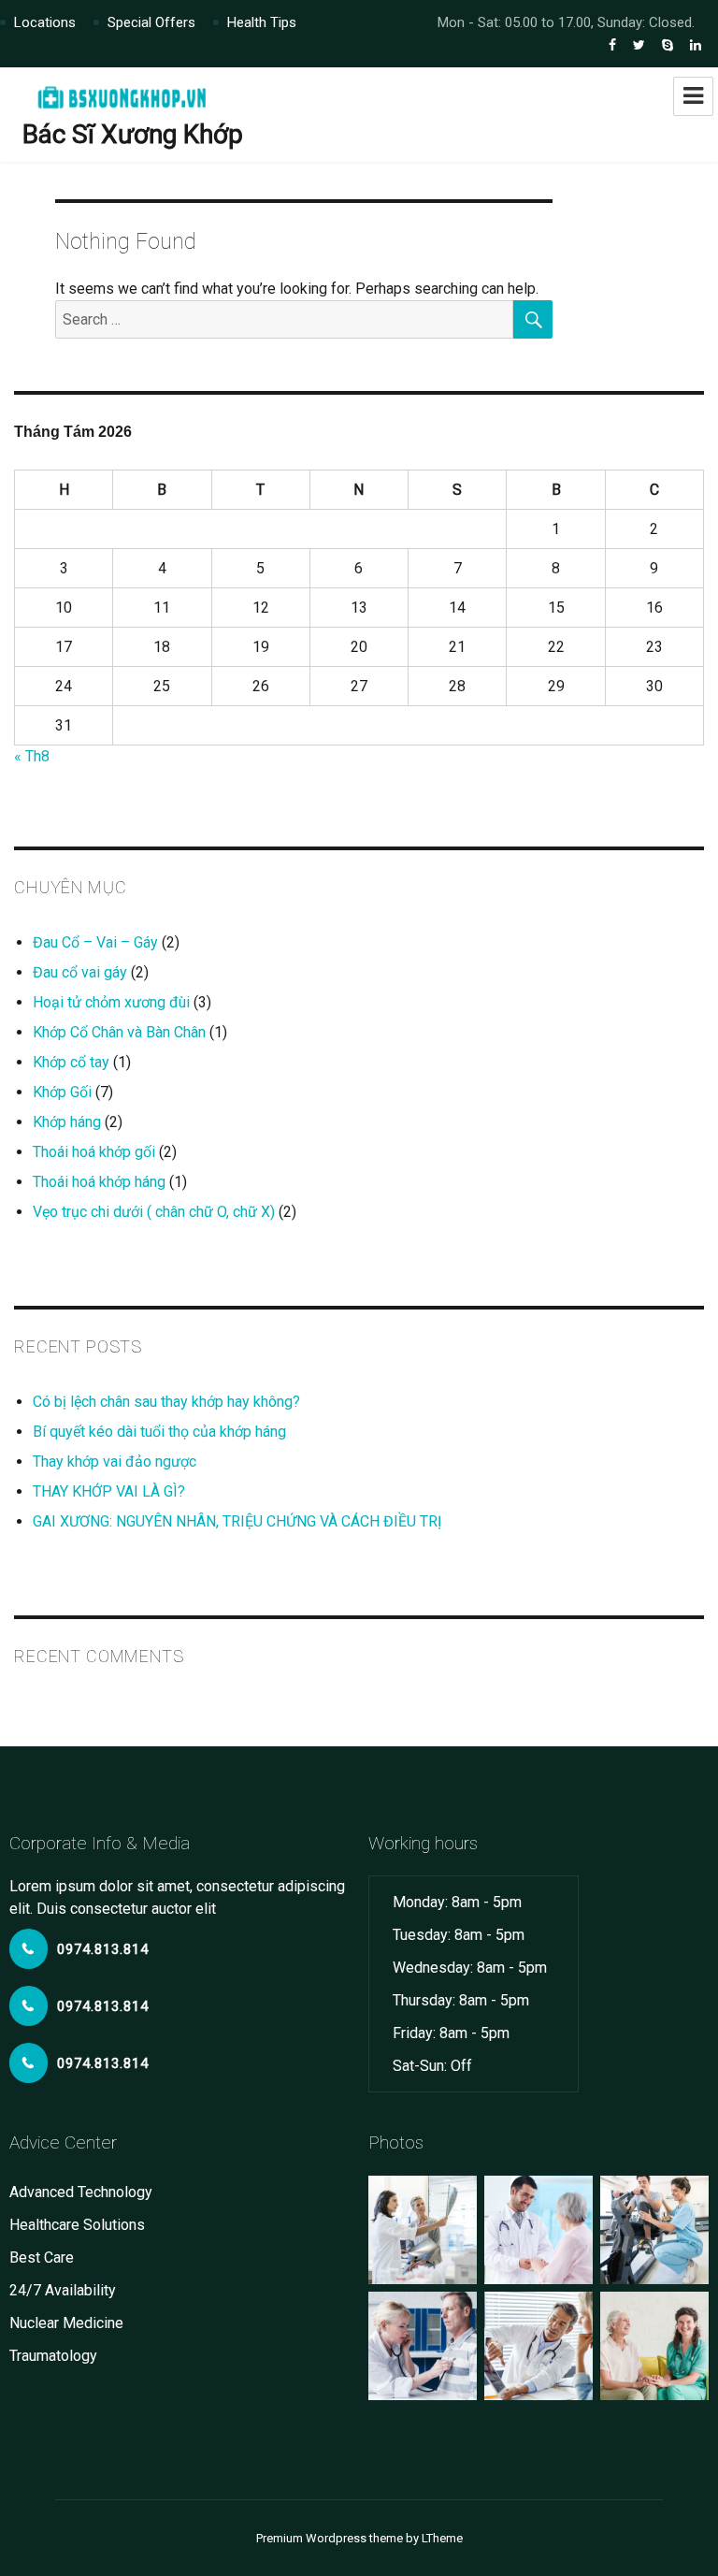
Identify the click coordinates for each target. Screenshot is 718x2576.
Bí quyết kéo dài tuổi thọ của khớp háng (159, 1432)
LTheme (442, 2538)
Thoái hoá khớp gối (94, 1152)
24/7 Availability (63, 2290)
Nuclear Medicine (66, 2323)
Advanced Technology (81, 2192)
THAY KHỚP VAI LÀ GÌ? (109, 1491)
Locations (45, 22)
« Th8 (32, 756)
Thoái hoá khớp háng (99, 1182)
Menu (693, 96)
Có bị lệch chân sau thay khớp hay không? (166, 1402)
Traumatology (53, 2356)
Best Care (42, 2258)
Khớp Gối (62, 1092)
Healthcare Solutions (77, 2225)
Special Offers (151, 22)
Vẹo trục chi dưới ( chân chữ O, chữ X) (154, 1212)
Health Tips (262, 22)
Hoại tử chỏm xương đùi (111, 1002)
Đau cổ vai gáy (80, 972)
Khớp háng (67, 1122)
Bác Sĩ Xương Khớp (133, 134)
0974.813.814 (103, 1949)
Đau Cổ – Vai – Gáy (95, 942)
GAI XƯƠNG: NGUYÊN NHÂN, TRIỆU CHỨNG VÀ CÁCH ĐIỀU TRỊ (237, 1521)
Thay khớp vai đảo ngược (115, 1462)
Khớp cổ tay (71, 1062)
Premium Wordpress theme (330, 2538)
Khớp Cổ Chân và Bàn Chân (119, 1032)
